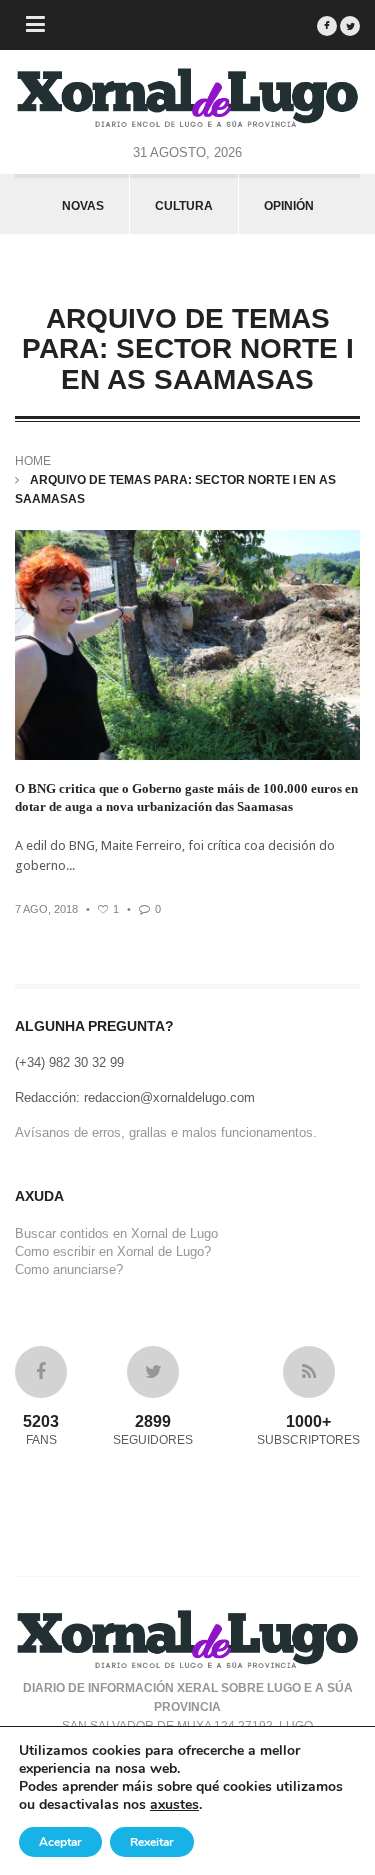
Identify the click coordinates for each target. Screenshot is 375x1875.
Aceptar (60, 1842)
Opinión (289, 206)
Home (33, 461)
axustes (174, 1805)
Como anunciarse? (69, 1269)
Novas (83, 206)
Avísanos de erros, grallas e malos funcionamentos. (166, 1132)
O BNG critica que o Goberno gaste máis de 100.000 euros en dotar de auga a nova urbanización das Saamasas (186, 797)
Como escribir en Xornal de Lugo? (113, 1251)
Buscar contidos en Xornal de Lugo (116, 1233)
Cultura (184, 206)
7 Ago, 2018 (46, 909)
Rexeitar (152, 1842)
